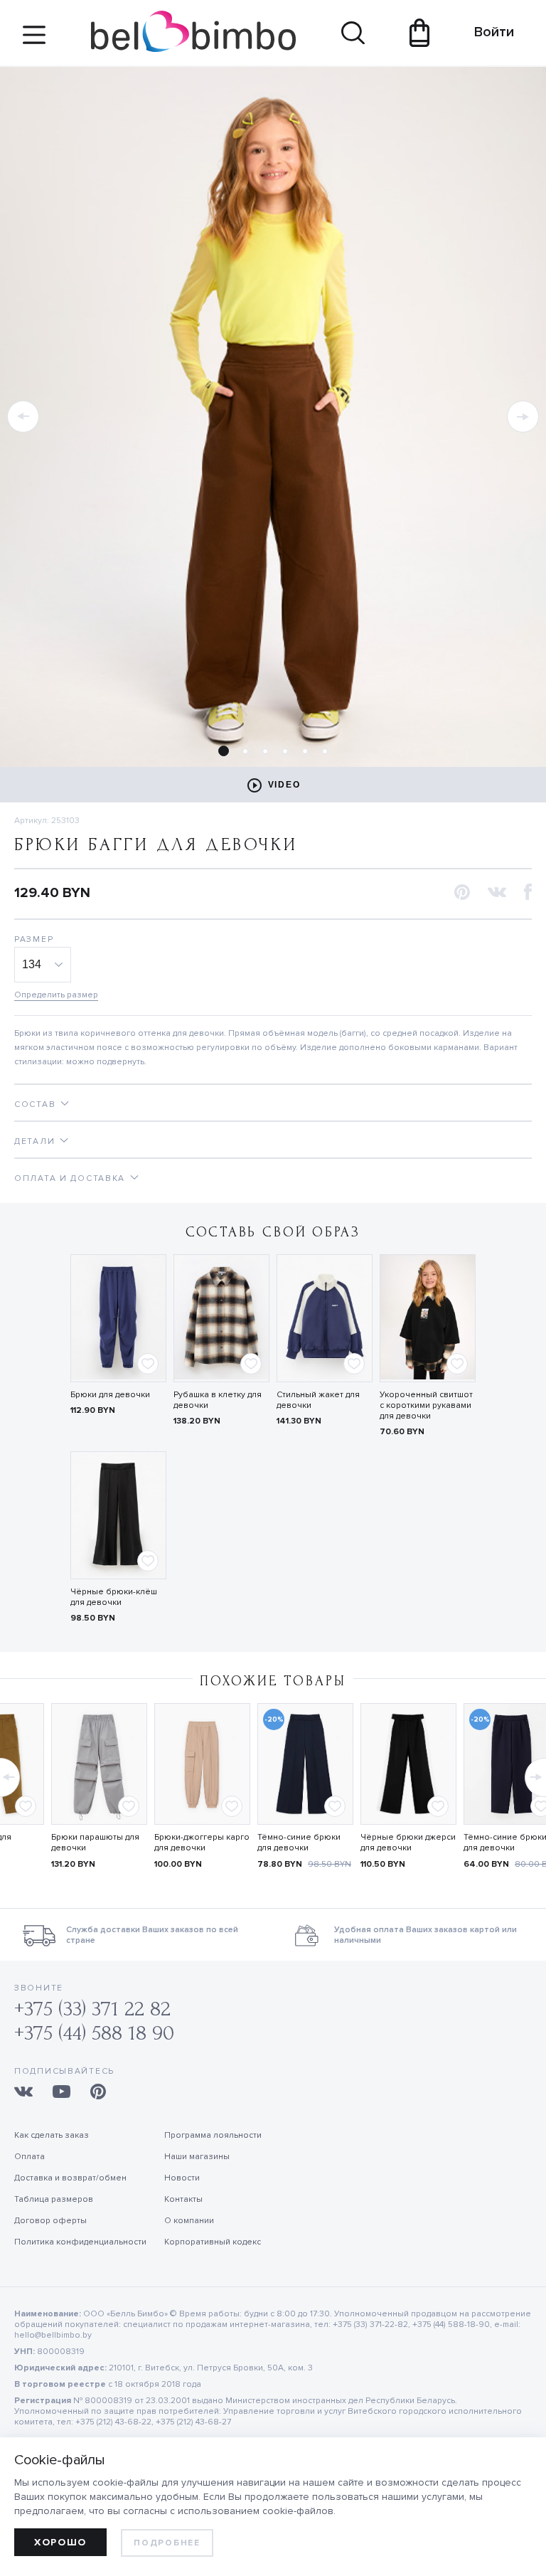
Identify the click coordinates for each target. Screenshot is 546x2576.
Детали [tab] (34, 1141)
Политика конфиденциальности (80, 2242)
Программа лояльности (213, 2135)
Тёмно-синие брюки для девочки (299, 1843)
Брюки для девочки (110, 1395)
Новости (182, 2178)
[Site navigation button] (34, 40)
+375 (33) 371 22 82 (92, 2009)
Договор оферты (50, 2221)
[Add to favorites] (148, 1364)
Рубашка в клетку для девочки (218, 1400)
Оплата (30, 2157)
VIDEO (284, 785)
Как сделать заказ (52, 2135)
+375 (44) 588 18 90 (94, 2033)
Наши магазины (197, 2157)
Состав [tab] (35, 1104)
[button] (23, 417)
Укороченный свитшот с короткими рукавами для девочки (426, 1405)
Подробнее (167, 2543)
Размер (34, 939)
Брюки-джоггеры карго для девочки (202, 1843)
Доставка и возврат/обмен (70, 2178)
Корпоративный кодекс (213, 2242)
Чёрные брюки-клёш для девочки (114, 1597)
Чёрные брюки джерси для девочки (408, 1843)
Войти (487, 32)
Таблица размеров (54, 2199)
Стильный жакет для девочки (318, 1400)
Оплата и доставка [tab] (70, 1178)
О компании (189, 2221)
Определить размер (56, 995)
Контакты (183, 2199)
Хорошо (60, 2542)
